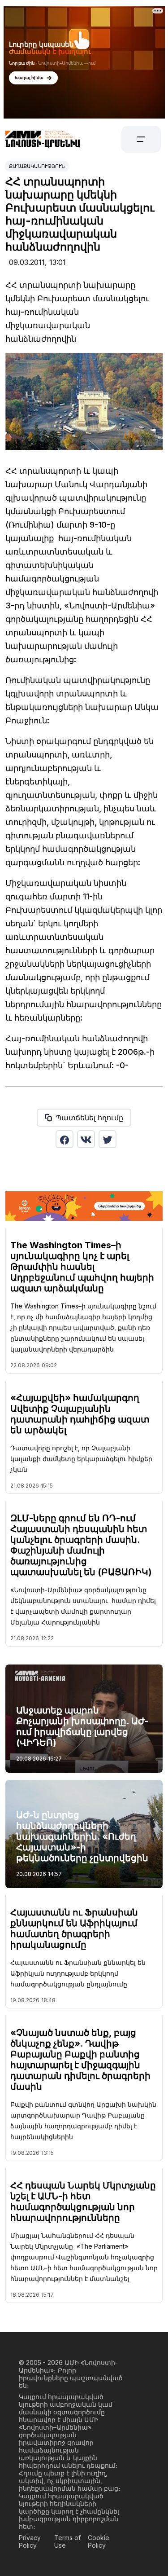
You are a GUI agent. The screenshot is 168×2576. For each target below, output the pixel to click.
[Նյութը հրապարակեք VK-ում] (86, 1139)
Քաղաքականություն (37, 166)
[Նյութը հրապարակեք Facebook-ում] (65, 1139)
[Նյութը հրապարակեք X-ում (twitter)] (108, 1139)
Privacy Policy (30, 2541)
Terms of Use (67, 2541)
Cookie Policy (99, 2541)
